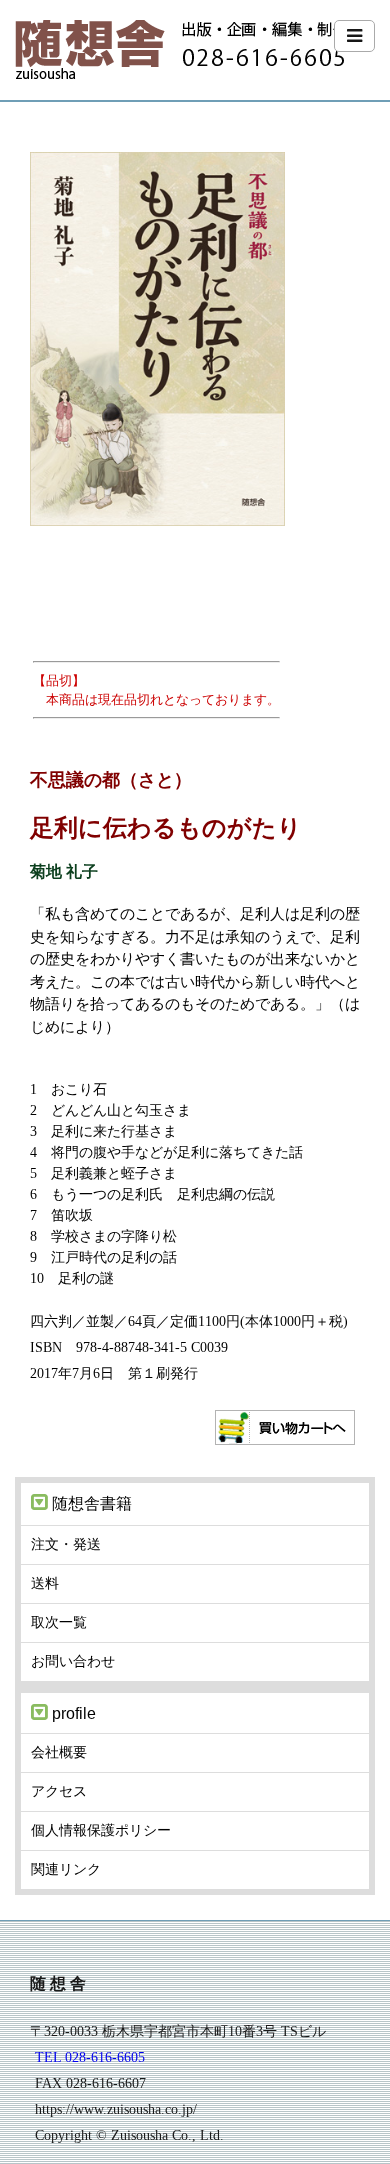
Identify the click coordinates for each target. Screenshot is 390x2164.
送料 (45, 1583)
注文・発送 (66, 1544)
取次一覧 (59, 1622)
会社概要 (59, 1752)
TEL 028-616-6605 (90, 2057)
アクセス (59, 1791)
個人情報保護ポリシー (101, 1830)
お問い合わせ (73, 1661)
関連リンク (66, 1869)
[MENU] (354, 36)
